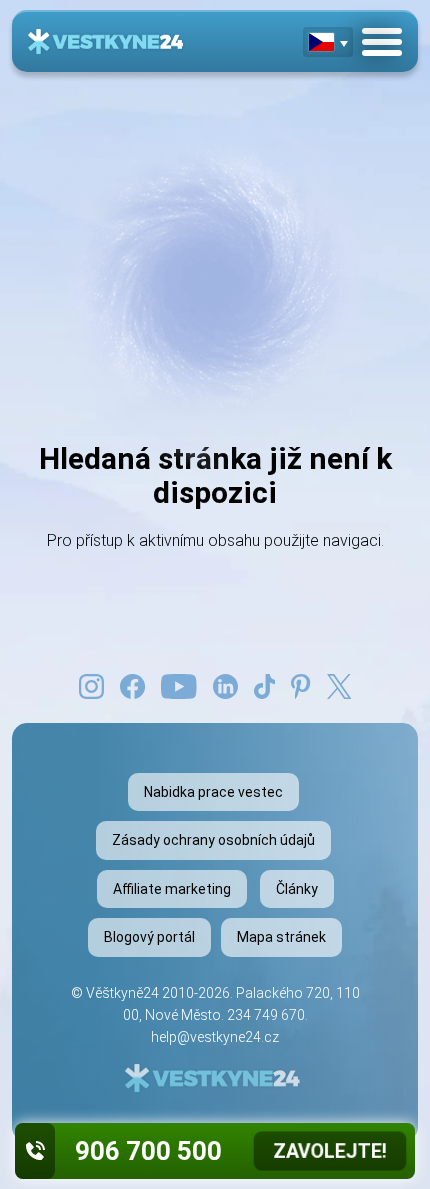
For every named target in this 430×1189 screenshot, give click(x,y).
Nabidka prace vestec (213, 792)
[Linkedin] (225, 685)
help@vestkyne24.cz (215, 1037)
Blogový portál (149, 937)
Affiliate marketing (172, 889)
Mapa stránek (281, 937)
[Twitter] (339, 685)
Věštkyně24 (122, 993)
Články (297, 889)
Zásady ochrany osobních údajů (213, 840)
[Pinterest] (300, 685)
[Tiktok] (265, 685)
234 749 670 (266, 1015)
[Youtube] (179, 685)
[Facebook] (132, 685)
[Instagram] (91, 685)
